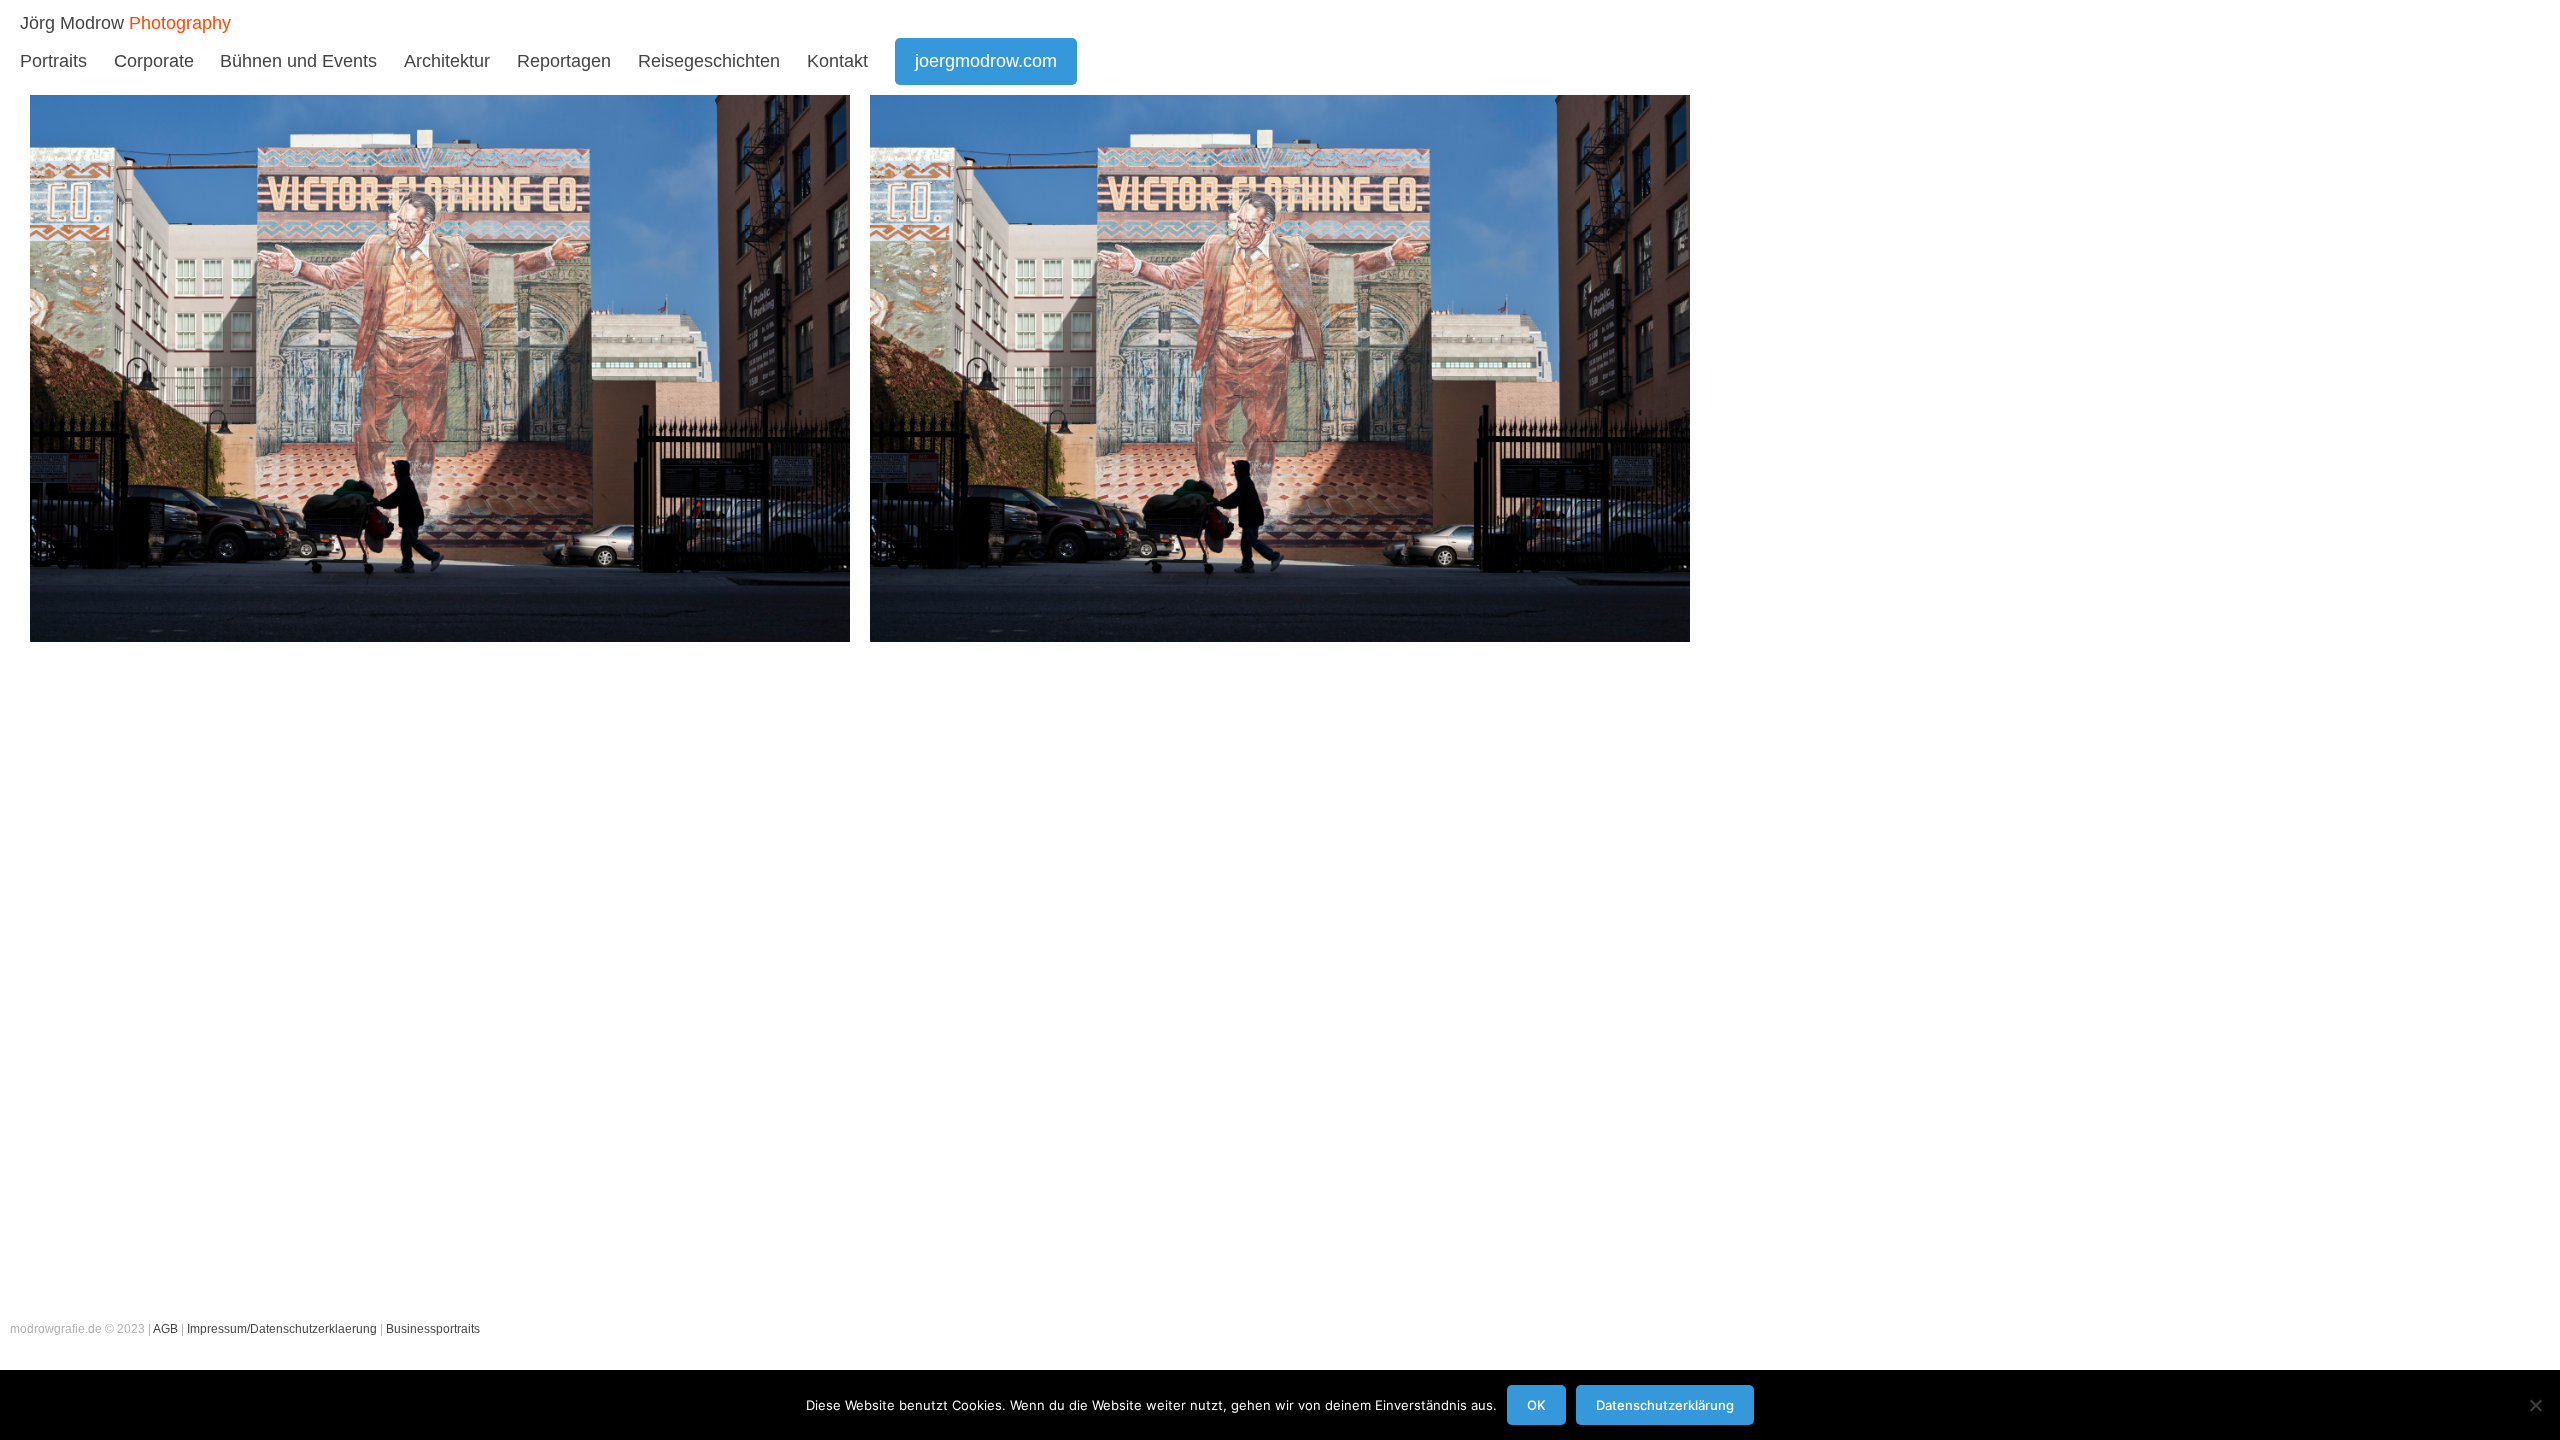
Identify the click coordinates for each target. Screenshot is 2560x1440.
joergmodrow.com (986, 61)
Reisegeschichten (709, 61)
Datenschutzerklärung (1665, 1405)
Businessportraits (433, 1329)
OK (1536, 1405)
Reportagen (564, 61)
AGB (165, 1329)
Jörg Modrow (72, 23)
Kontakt (837, 61)
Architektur (447, 61)
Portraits (53, 61)
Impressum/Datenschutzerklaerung (282, 1329)
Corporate (154, 61)
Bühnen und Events (298, 61)
